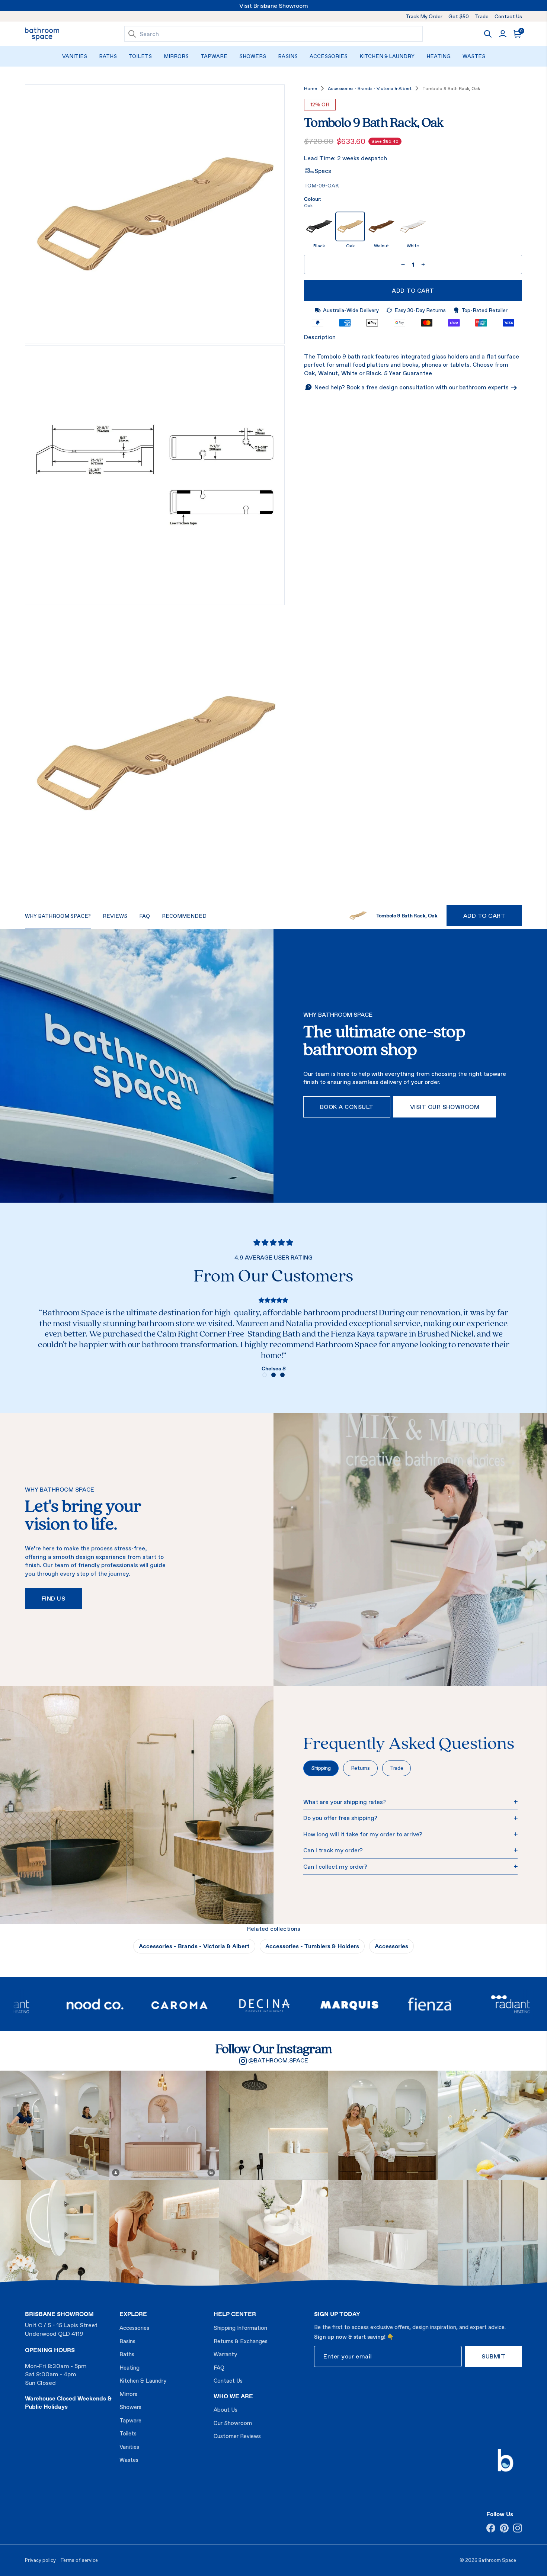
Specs (323, 171)
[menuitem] (75, 56)
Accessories (329, 56)
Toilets (140, 56)
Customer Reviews (237, 2436)
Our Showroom (233, 2423)
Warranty (225, 2354)
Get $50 (459, 16)
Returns (360, 1768)
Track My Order (424, 16)
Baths (108, 56)
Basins (288, 56)
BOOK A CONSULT (347, 1107)
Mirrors (176, 56)
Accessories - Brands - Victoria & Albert (370, 89)
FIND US (53, 1598)
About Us (225, 2410)
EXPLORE (133, 2314)
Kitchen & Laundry (387, 56)
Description (320, 337)
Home (311, 89)
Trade (482, 16)
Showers (253, 56)
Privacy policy (40, 2560)
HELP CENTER (235, 2314)
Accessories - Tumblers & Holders (312, 1946)
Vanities (75, 56)
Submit (493, 2356)
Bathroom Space (497, 2560)
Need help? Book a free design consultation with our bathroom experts (412, 387)
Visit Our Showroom (445, 1107)
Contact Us (508, 16)
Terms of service (79, 2560)
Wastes (474, 56)
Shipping (321, 1768)
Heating (439, 56)
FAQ (219, 2368)
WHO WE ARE (233, 2396)
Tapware (214, 56)
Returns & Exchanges (241, 2341)
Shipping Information (240, 2328)
